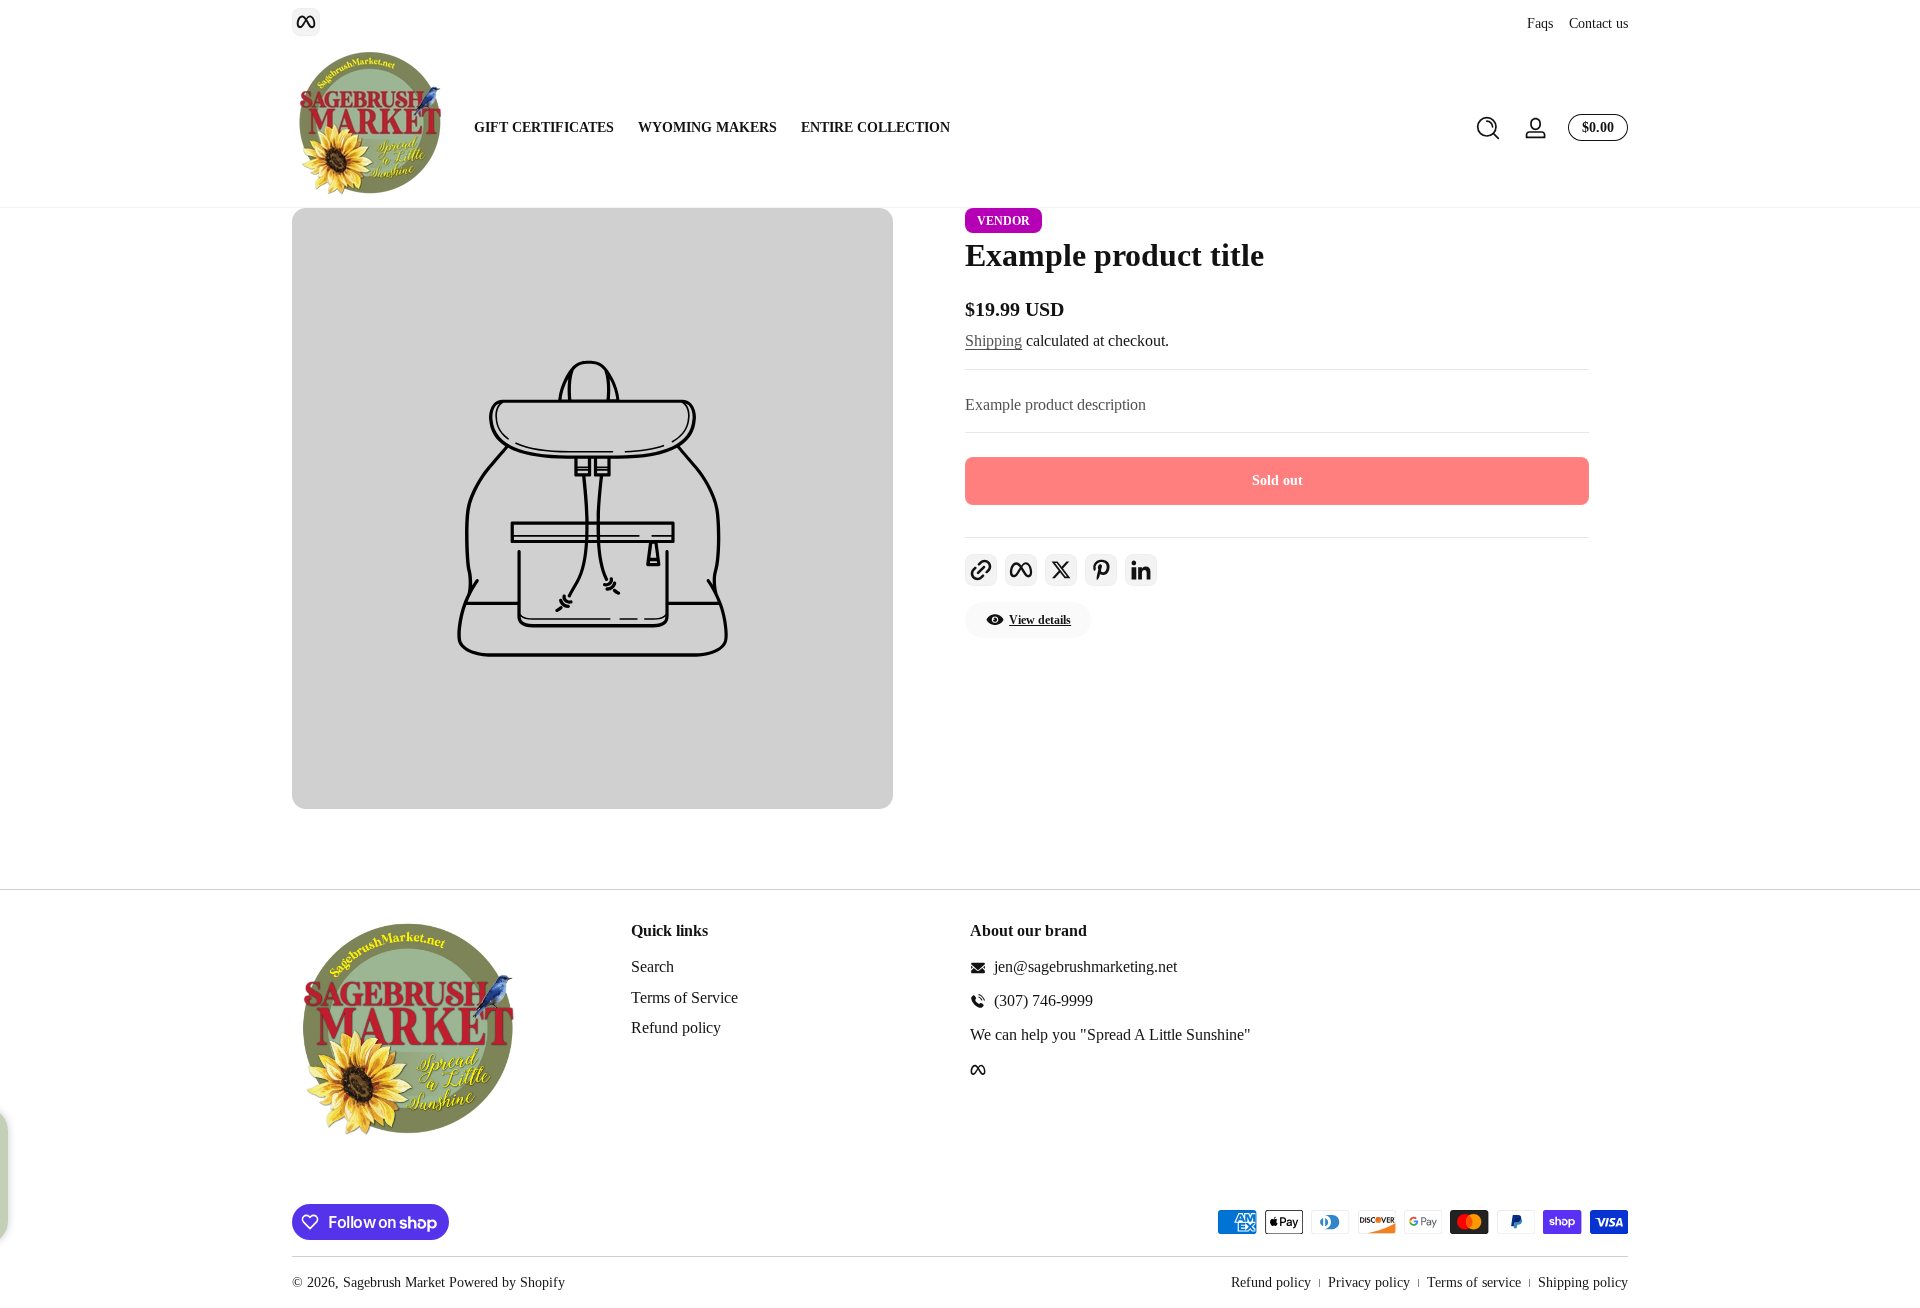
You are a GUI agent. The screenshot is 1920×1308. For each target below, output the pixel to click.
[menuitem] (790, 967)
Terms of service (1474, 1282)
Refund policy (676, 1027)
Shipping (993, 340)
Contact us (1598, 23)
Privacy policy (1369, 1282)
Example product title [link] (1114, 255)
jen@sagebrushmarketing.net (1085, 966)
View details (1040, 620)
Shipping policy (1583, 1282)
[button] (1488, 128)
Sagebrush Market (394, 1282)
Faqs (1540, 23)
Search (652, 966)
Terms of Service (684, 997)
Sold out (1277, 480)
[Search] (1488, 128)
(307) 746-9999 (1043, 1000)
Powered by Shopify (507, 1282)
